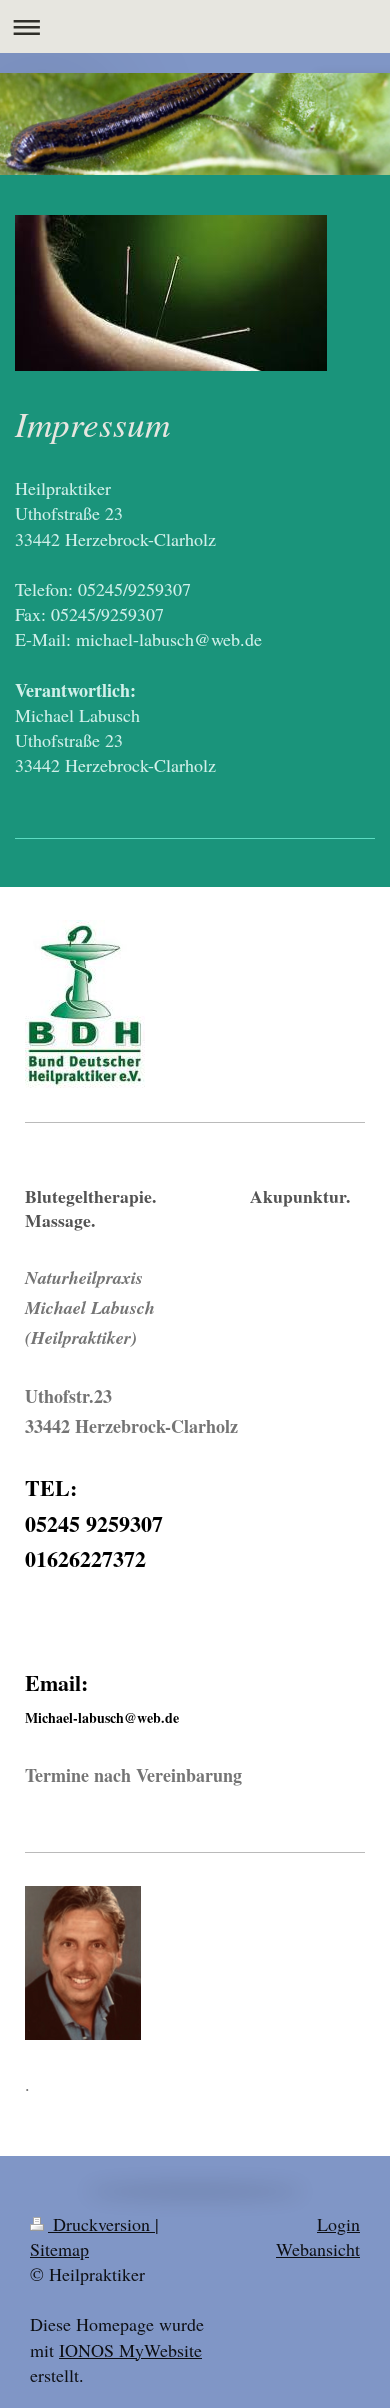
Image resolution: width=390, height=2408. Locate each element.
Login (338, 2224)
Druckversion (101, 2224)
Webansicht (318, 2249)
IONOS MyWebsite (130, 2350)
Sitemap (59, 2249)
